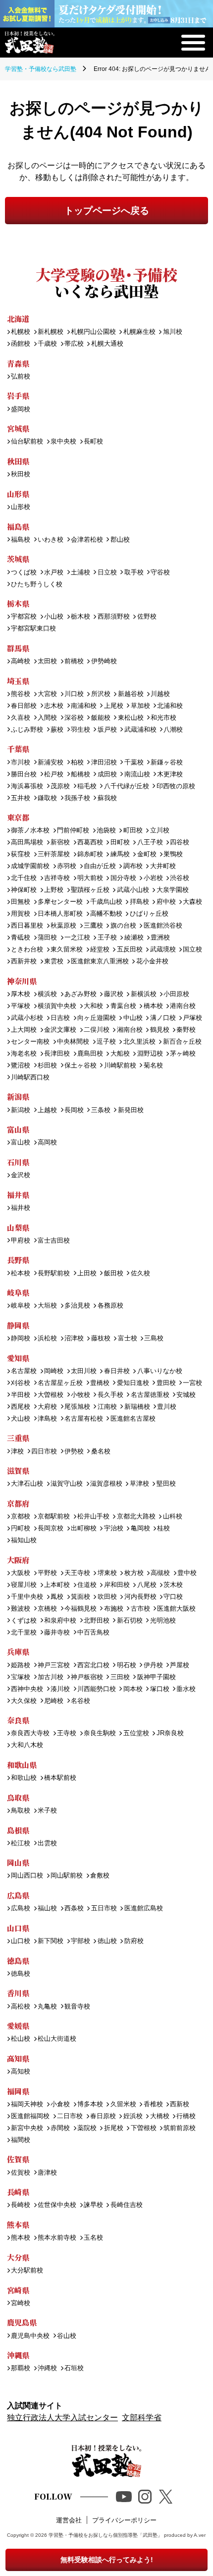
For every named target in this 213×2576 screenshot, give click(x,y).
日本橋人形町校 (60, 914)
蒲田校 (47, 938)
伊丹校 (153, 1665)
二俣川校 (97, 1030)
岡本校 (133, 1689)
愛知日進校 (133, 1383)
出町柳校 (84, 1529)
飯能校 (101, 718)
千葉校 (134, 763)
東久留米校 (67, 950)
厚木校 (21, 994)
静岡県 (18, 1325)
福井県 (18, 1195)
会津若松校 (87, 540)
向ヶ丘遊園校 (97, 1018)
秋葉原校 (63, 926)
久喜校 (21, 718)
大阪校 (21, 1573)
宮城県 (18, 428)
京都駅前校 (54, 1517)
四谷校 (180, 843)
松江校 (21, 1844)
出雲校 (47, 1844)
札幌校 (21, 332)
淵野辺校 (150, 1054)
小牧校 (80, 1395)
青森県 (18, 363)
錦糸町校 (90, 854)
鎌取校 (47, 798)
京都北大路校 (136, 1517)
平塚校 (21, 1006)
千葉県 (18, 749)
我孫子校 (77, 798)
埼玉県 (18, 681)
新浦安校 (51, 763)
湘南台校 (130, 1030)
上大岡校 (24, 1030)
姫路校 (21, 1665)
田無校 (21, 902)
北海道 (18, 319)
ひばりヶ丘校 (149, 914)
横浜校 (47, 994)
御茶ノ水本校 (30, 831)
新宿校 (60, 843)
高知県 (18, 2058)
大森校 (192, 902)
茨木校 (173, 1585)
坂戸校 (107, 730)
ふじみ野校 (27, 730)
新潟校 (21, 1110)
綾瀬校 (134, 938)
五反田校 (130, 950)
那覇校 (21, 2368)
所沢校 (101, 694)
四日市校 (44, 1452)
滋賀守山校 (67, 1484)
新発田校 (131, 1110)
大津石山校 (27, 1484)
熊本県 (18, 2225)
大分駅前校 (27, 2271)
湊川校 (60, 1689)
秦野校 (186, 1030)
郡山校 (120, 540)
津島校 (47, 1419)
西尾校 (21, 1407)
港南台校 (183, 1006)
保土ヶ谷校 (80, 1066)
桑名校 (101, 1452)
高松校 (21, 2007)
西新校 (180, 2105)
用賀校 (21, 914)
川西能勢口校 (97, 1689)
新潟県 (18, 1097)
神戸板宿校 (87, 1677)
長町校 (93, 442)
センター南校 (30, 1042)
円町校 (21, 1529)
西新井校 (24, 962)
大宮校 (47, 694)
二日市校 (70, 2116)
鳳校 (57, 1597)
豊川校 (167, 1407)
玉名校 (93, 2238)
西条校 (74, 1909)
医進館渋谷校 (163, 926)
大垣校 (47, 1306)
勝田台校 (24, 775)
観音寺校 (77, 2007)
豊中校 (187, 1573)
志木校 (54, 706)
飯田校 (113, 1274)
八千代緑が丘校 (126, 786)
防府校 (134, 1941)
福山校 (47, 1909)
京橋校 (47, 1609)
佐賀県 (18, 2159)
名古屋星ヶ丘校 (60, 1383)
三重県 (18, 1438)
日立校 (107, 573)
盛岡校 (21, 409)
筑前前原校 (180, 2128)
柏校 (77, 763)
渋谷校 (180, 878)
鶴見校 (160, 1030)
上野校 (54, 890)
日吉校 (60, 1018)
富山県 (18, 1129)
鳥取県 (18, 1797)
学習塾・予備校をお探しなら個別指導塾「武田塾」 (106, 2535)
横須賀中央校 (57, 1006)
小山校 (54, 617)
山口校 (21, 1941)
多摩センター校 (60, 902)
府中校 (166, 902)
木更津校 (170, 775)
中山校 (133, 1018)
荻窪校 (21, 854)
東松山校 (131, 718)
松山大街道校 (57, 2039)
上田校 (87, 1274)
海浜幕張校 (27, 786)
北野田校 (97, 1621)
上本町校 (57, 1585)
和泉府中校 (60, 1621)
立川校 (160, 831)
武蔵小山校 (133, 890)
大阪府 (18, 1560)
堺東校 (107, 1573)
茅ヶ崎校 (183, 1054)
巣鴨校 (173, 854)
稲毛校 (87, 786)
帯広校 (74, 344)
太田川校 (84, 1371)
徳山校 (107, 1941)
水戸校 (54, 573)
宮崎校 (21, 2303)
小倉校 (60, 2105)
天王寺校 (77, 1573)
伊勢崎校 (104, 661)
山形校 (21, 507)
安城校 (186, 1395)
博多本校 (90, 2105)
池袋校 (106, 831)
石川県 (18, 1162)
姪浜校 (133, 2116)
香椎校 (153, 2105)
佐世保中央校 (57, 2205)
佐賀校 (21, 2173)
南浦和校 (84, 706)
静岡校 (21, 1339)
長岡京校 (51, 1529)
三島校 (154, 1339)
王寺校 (67, 1733)
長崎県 (18, 2192)
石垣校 (74, 2368)
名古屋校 (24, 1371)
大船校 (120, 1054)
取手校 (134, 573)
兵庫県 (18, 1652)
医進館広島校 (143, 1909)
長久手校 (110, 1395)
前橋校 (74, 661)
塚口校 (160, 1689)
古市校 (140, 1609)
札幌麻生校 (139, 332)
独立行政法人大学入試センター (62, 2418)
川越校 (160, 694)
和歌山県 (22, 1765)
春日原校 (103, 2116)
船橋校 (80, 775)
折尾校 (113, 2128)
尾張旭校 (77, 1407)
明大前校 (90, 878)
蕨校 (57, 730)
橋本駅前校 (60, 1778)
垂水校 (186, 1689)
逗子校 (106, 1042)
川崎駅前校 (120, 1066)
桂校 (163, 1529)
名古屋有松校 (84, 1419)
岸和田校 (117, 1585)
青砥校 (21, 938)
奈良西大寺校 (30, 1733)
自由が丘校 (100, 866)
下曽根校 (143, 2128)
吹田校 (107, 1597)
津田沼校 (104, 763)
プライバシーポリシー (124, 2520)
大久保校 (24, 1701)
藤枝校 (101, 1339)
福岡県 (18, 2091)
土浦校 (80, 573)
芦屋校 (180, 1665)
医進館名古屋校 (133, 1419)
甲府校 (21, 1241)
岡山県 (18, 1862)
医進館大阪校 (176, 1609)
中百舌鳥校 (93, 1633)
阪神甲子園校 (156, 1677)
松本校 (21, 1274)
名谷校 (80, 1701)
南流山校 (137, 775)
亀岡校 (140, 1529)
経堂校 (100, 950)
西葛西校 (90, 843)
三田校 (120, 1677)
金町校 (147, 854)
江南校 (107, 1407)
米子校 (47, 1811)
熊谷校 (21, 694)
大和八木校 (27, 1745)
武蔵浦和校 (140, 730)
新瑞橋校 (137, 1407)
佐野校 (147, 617)
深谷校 (74, 718)
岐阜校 (21, 1306)
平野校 (47, 1573)
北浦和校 (170, 706)
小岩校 (153, 878)
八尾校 (147, 1585)
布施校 (113, 1609)
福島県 (18, 527)
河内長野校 (140, 1597)
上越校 (47, 1110)
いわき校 (51, 540)
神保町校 (24, 890)
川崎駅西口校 (30, 1078)
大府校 (47, 1407)
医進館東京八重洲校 (100, 962)
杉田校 (47, 1066)
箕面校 (80, 1597)
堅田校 (166, 1484)
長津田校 (57, 1054)
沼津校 (74, 1339)
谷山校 (67, 2336)
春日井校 (117, 1371)
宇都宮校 (24, 617)
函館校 (21, 344)
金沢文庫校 (60, 1030)
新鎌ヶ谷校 (167, 763)
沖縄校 (47, 2368)
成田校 (107, 775)
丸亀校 (47, 2007)
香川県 (18, 1993)
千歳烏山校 (106, 902)
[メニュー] (193, 43)
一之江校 (77, 938)
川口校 (74, 694)
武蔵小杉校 (27, 1018)
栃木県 (18, 603)
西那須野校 (113, 617)
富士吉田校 (54, 1241)
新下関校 (51, 1941)
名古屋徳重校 (150, 1395)
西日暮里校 (27, 926)
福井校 (21, 1208)
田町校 (120, 843)
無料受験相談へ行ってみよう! (107, 2560)
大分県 (18, 2257)
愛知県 (18, 1358)
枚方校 (134, 1573)
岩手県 (18, 396)
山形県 (18, 494)
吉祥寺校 (57, 878)
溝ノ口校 (163, 1018)
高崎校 (21, 661)
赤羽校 (67, 866)
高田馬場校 (27, 843)
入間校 (47, 718)
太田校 (47, 661)
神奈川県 (22, 981)
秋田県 (18, 461)
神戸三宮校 (54, 1665)
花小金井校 (152, 962)
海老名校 (24, 1054)
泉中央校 (63, 442)
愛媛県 (18, 2026)
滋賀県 (18, 1471)
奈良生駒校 (100, 1733)
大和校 (93, 1006)
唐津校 (47, 2173)
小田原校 (176, 994)
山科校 (172, 1517)
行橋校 (186, 2116)
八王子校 (150, 843)
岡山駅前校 (67, 1876)
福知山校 (24, 1540)
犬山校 (21, 1419)
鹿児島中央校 (30, 2336)
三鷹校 (93, 926)
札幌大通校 (107, 344)
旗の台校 (123, 926)
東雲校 (54, 962)
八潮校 (173, 730)
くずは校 (24, 1621)
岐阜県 (18, 1292)
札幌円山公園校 (93, 332)
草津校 (139, 1484)
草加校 (140, 706)
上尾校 (113, 706)
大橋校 (160, 2116)
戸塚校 (192, 1018)
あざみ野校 (80, 994)
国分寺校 (123, 878)
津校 (17, 1452)
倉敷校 (100, 1876)
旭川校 (172, 332)
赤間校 (60, 2128)
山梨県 (18, 1227)
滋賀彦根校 (106, 1484)
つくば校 (24, 573)
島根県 (18, 1830)
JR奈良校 (170, 1733)
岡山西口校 (27, 1876)
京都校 (21, 1517)
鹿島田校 (90, 1054)
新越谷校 (131, 694)
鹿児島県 (22, 2322)
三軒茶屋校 (54, 854)
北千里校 (24, 1633)
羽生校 (80, 730)
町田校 (133, 831)
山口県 (18, 1928)
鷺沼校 (21, 1066)
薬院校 (87, 2128)
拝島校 (139, 902)
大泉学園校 (172, 890)
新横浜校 (143, 994)
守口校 (173, 1597)
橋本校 (153, 1006)
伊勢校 (74, 1452)
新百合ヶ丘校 (182, 1042)
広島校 (21, 1909)
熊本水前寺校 (57, 2238)
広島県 (18, 1895)
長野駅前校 (54, 1274)
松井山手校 (93, 1517)
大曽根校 (51, 1395)
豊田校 (166, 1383)
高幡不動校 (106, 914)
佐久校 (140, 1274)
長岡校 (74, 1110)
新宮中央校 (27, 2128)
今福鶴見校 (80, 1609)
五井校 (21, 798)
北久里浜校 (139, 1042)
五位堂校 (136, 1733)
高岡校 (47, 1143)
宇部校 (80, 1941)
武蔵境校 (163, 950)
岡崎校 (54, 1371)
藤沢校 (113, 994)
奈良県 (18, 1720)
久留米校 (123, 2105)
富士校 (127, 1339)
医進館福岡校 (30, 2116)
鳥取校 (21, 1811)
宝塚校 (21, 1677)
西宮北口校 (93, 1665)
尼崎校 (54, 1701)
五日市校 (104, 1909)
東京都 (18, 817)
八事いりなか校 (160, 1371)
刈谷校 (21, 1383)
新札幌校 (51, 332)
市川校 (21, 763)
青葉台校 (123, 1006)
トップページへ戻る (107, 211)
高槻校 (160, 1573)
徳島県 (18, 1961)
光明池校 (163, 1621)
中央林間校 (73, 1042)
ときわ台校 (27, 950)
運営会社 (69, 2520)
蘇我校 (107, 798)
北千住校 (24, 878)
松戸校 (54, 775)
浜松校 (47, 1339)
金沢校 (21, 1175)
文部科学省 (142, 2418)
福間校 (21, 2140)
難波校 (21, 1609)
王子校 (107, 938)
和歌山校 (24, 1778)
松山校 (21, 2039)
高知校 (21, 2072)
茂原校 (60, 786)
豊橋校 (100, 1383)
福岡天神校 (27, 2105)
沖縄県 (18, 2355)
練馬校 (120, 854)
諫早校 (93, 2205)
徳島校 (21, 1974)
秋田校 (21, 474)
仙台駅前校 (27, 442)
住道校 (87, 1585)
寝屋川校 (24, 1585)
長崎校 (21, 2205)
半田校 (21, 1395)
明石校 (126, 1665)
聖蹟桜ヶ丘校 (90, 890)
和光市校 (163, 718)
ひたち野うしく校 (37, 585)
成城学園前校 (30, 866)
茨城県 (18, 559)
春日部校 (24, 706)
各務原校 (110, 1306)
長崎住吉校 (126, 2205)
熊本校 (21, 2238)
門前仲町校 (73, 831)
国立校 (192, 950)
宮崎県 (18, 2290)
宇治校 (113, 1529)
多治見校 (77, 1306)
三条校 (101, 1110)
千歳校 (47, 344)
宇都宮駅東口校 (33, 629)
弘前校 (21, 377)
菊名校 (153, 1066)
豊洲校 (160, 938)
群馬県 (18, 648)
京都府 (18, 1503)
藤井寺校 (57, 1633)
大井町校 (163, 866)
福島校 (21, 540)
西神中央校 (27, 1689)
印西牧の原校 (176, 786)
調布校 (133, 866)
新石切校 (130, 1621)
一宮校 (192, 1383)
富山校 (21, 1143)
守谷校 (160, 573)
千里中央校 (27, 1597)
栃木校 (80, 617)
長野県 (18, 1260)
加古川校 (51, 1677)
